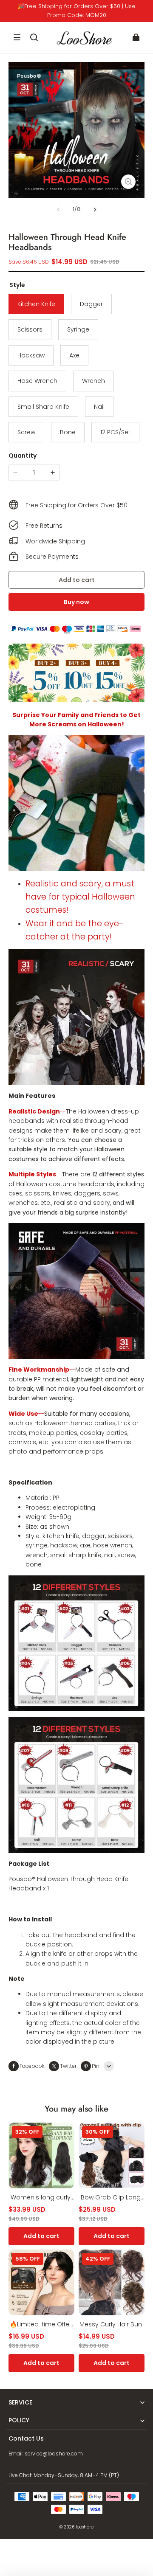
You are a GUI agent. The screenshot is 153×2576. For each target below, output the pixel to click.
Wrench (93, 381)
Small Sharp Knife (43, 407)
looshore (85, 2527)
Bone (68, 432)
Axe (74, 355)
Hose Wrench (37, 381)
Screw (26, 432)
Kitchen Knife (36, 304)
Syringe (78, 329)
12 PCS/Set (115, 432)
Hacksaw (31, 355)
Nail (99, 407)
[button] (17, 37)
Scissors (30, 329)
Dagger (91, 304)
